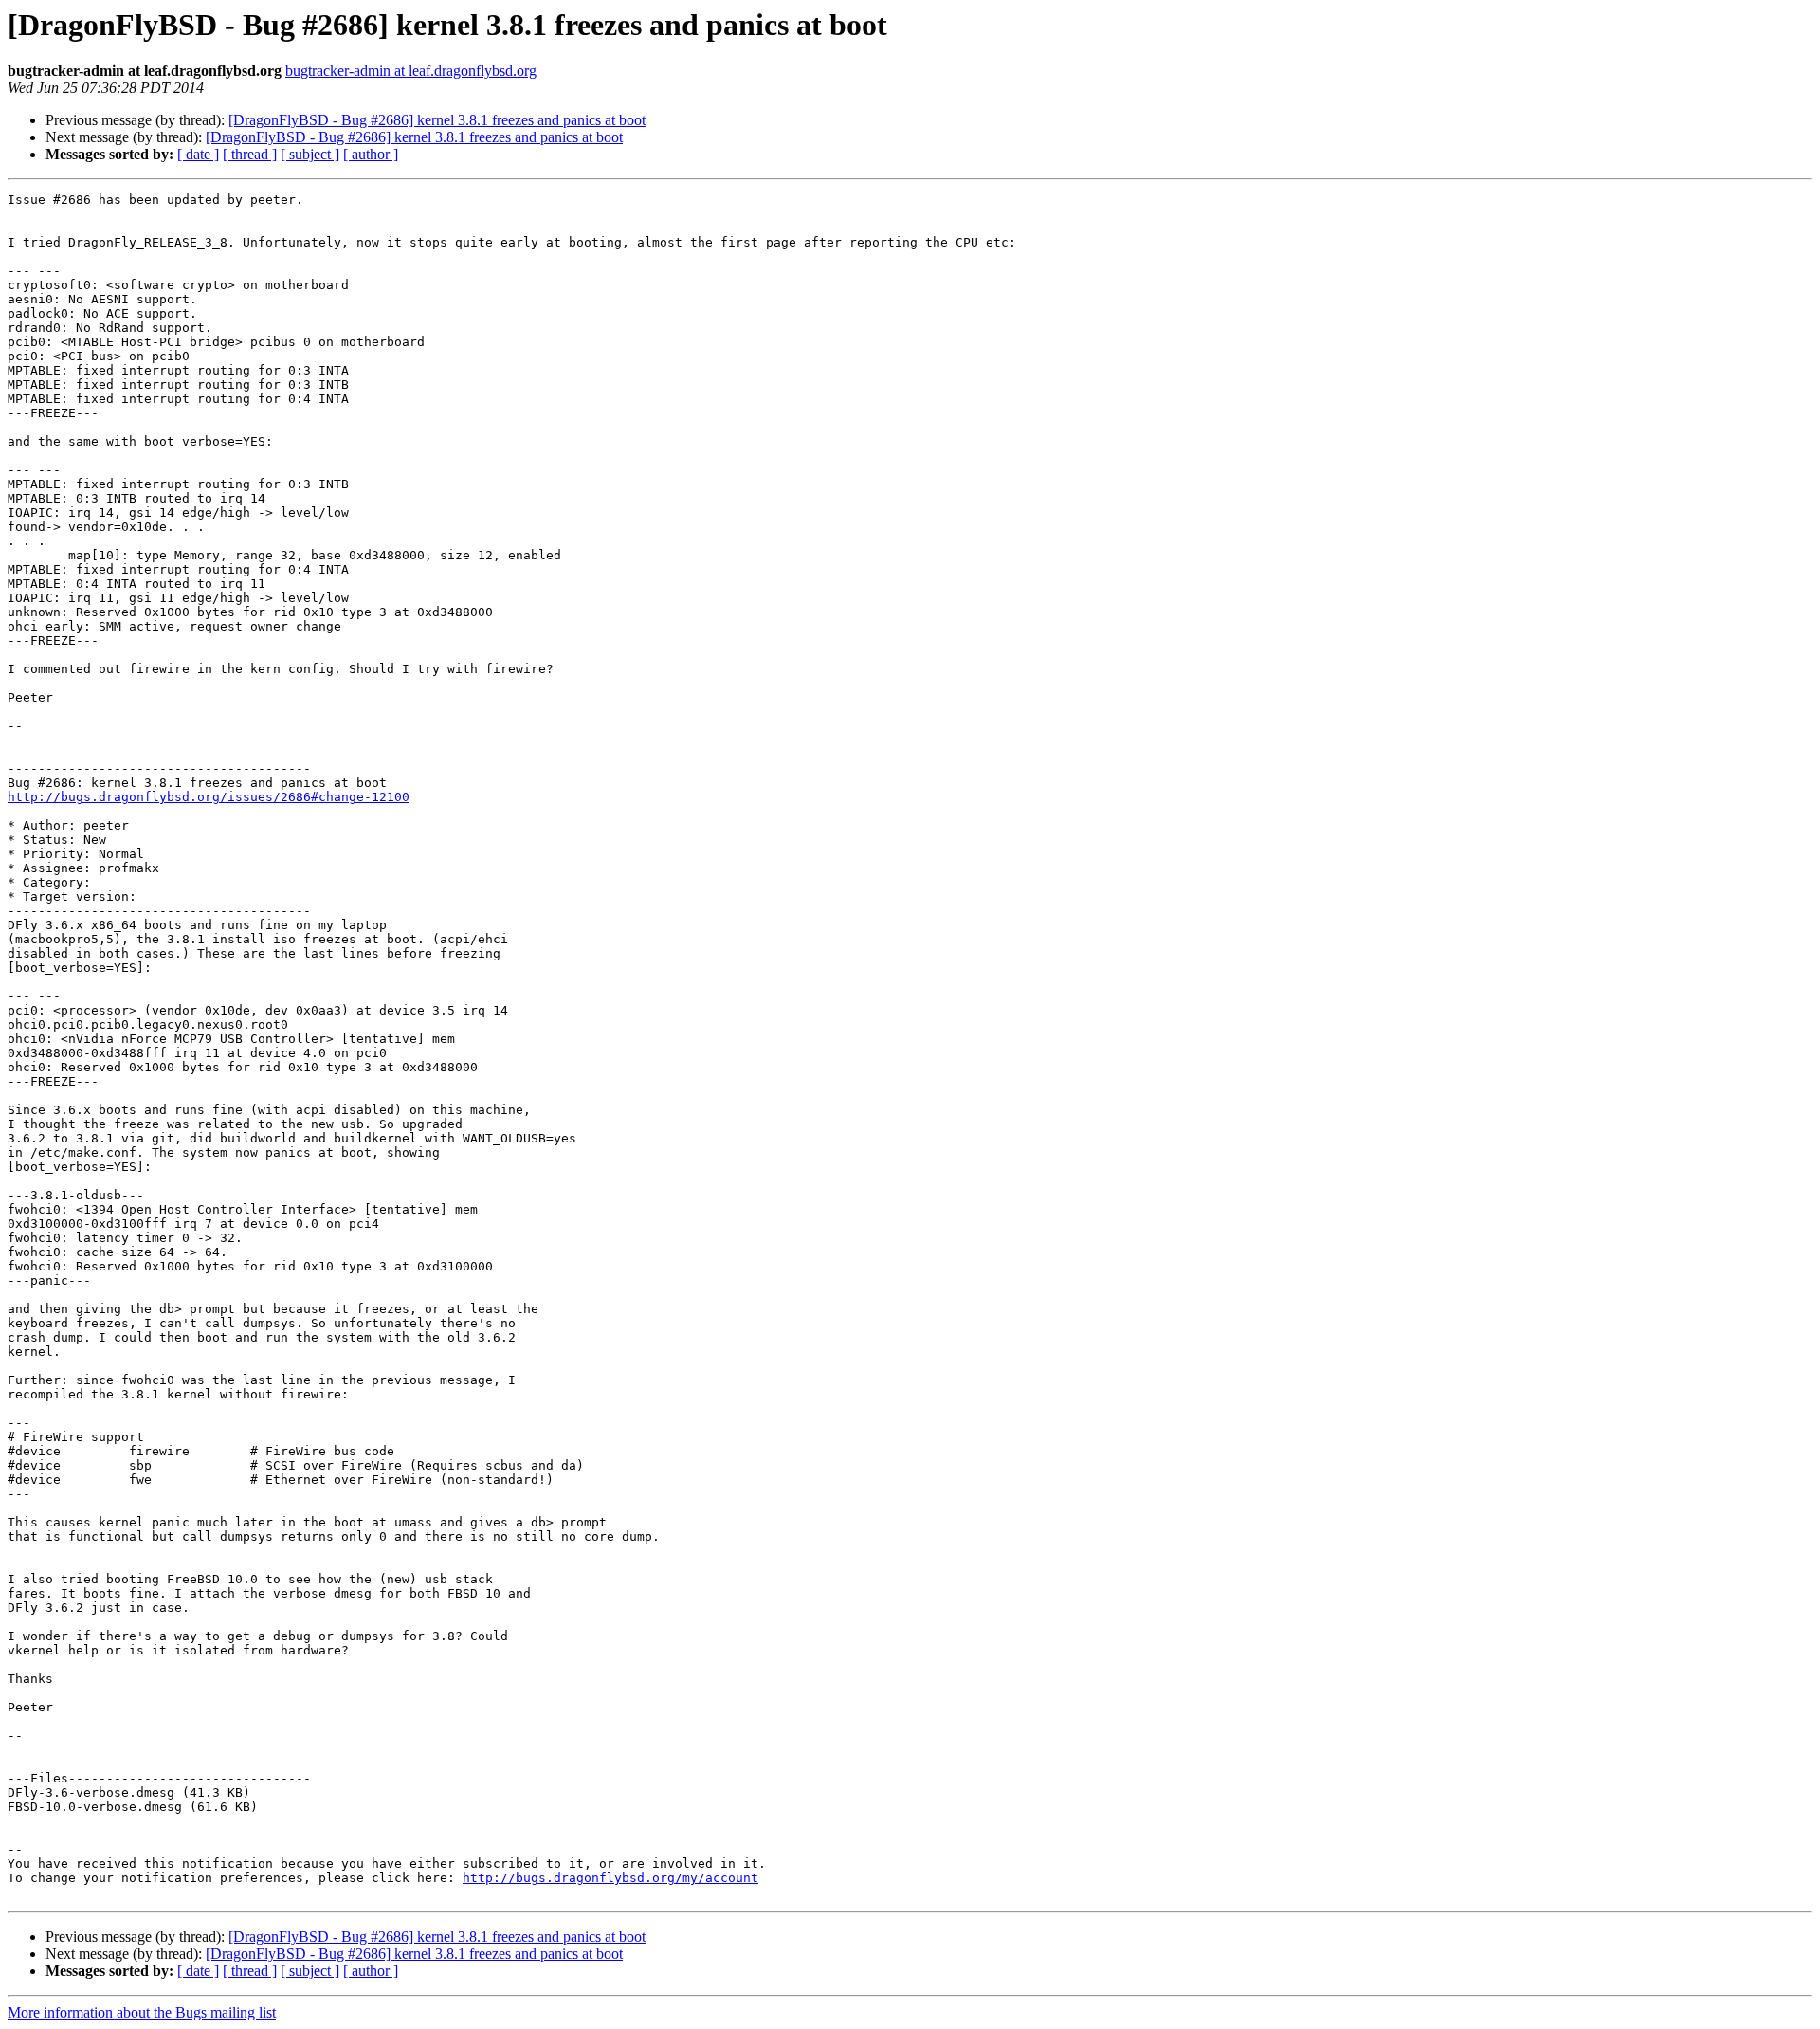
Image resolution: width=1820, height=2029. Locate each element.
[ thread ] (250, 154)
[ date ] (198, 154)
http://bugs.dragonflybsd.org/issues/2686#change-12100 (209, 797)
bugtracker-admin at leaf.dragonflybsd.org (411, 71)
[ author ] (371, 154)
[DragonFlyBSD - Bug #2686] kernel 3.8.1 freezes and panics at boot (437, 120)
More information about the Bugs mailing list (142, 2012)
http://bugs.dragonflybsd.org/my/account (610, 1878)
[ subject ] (310, 154)
